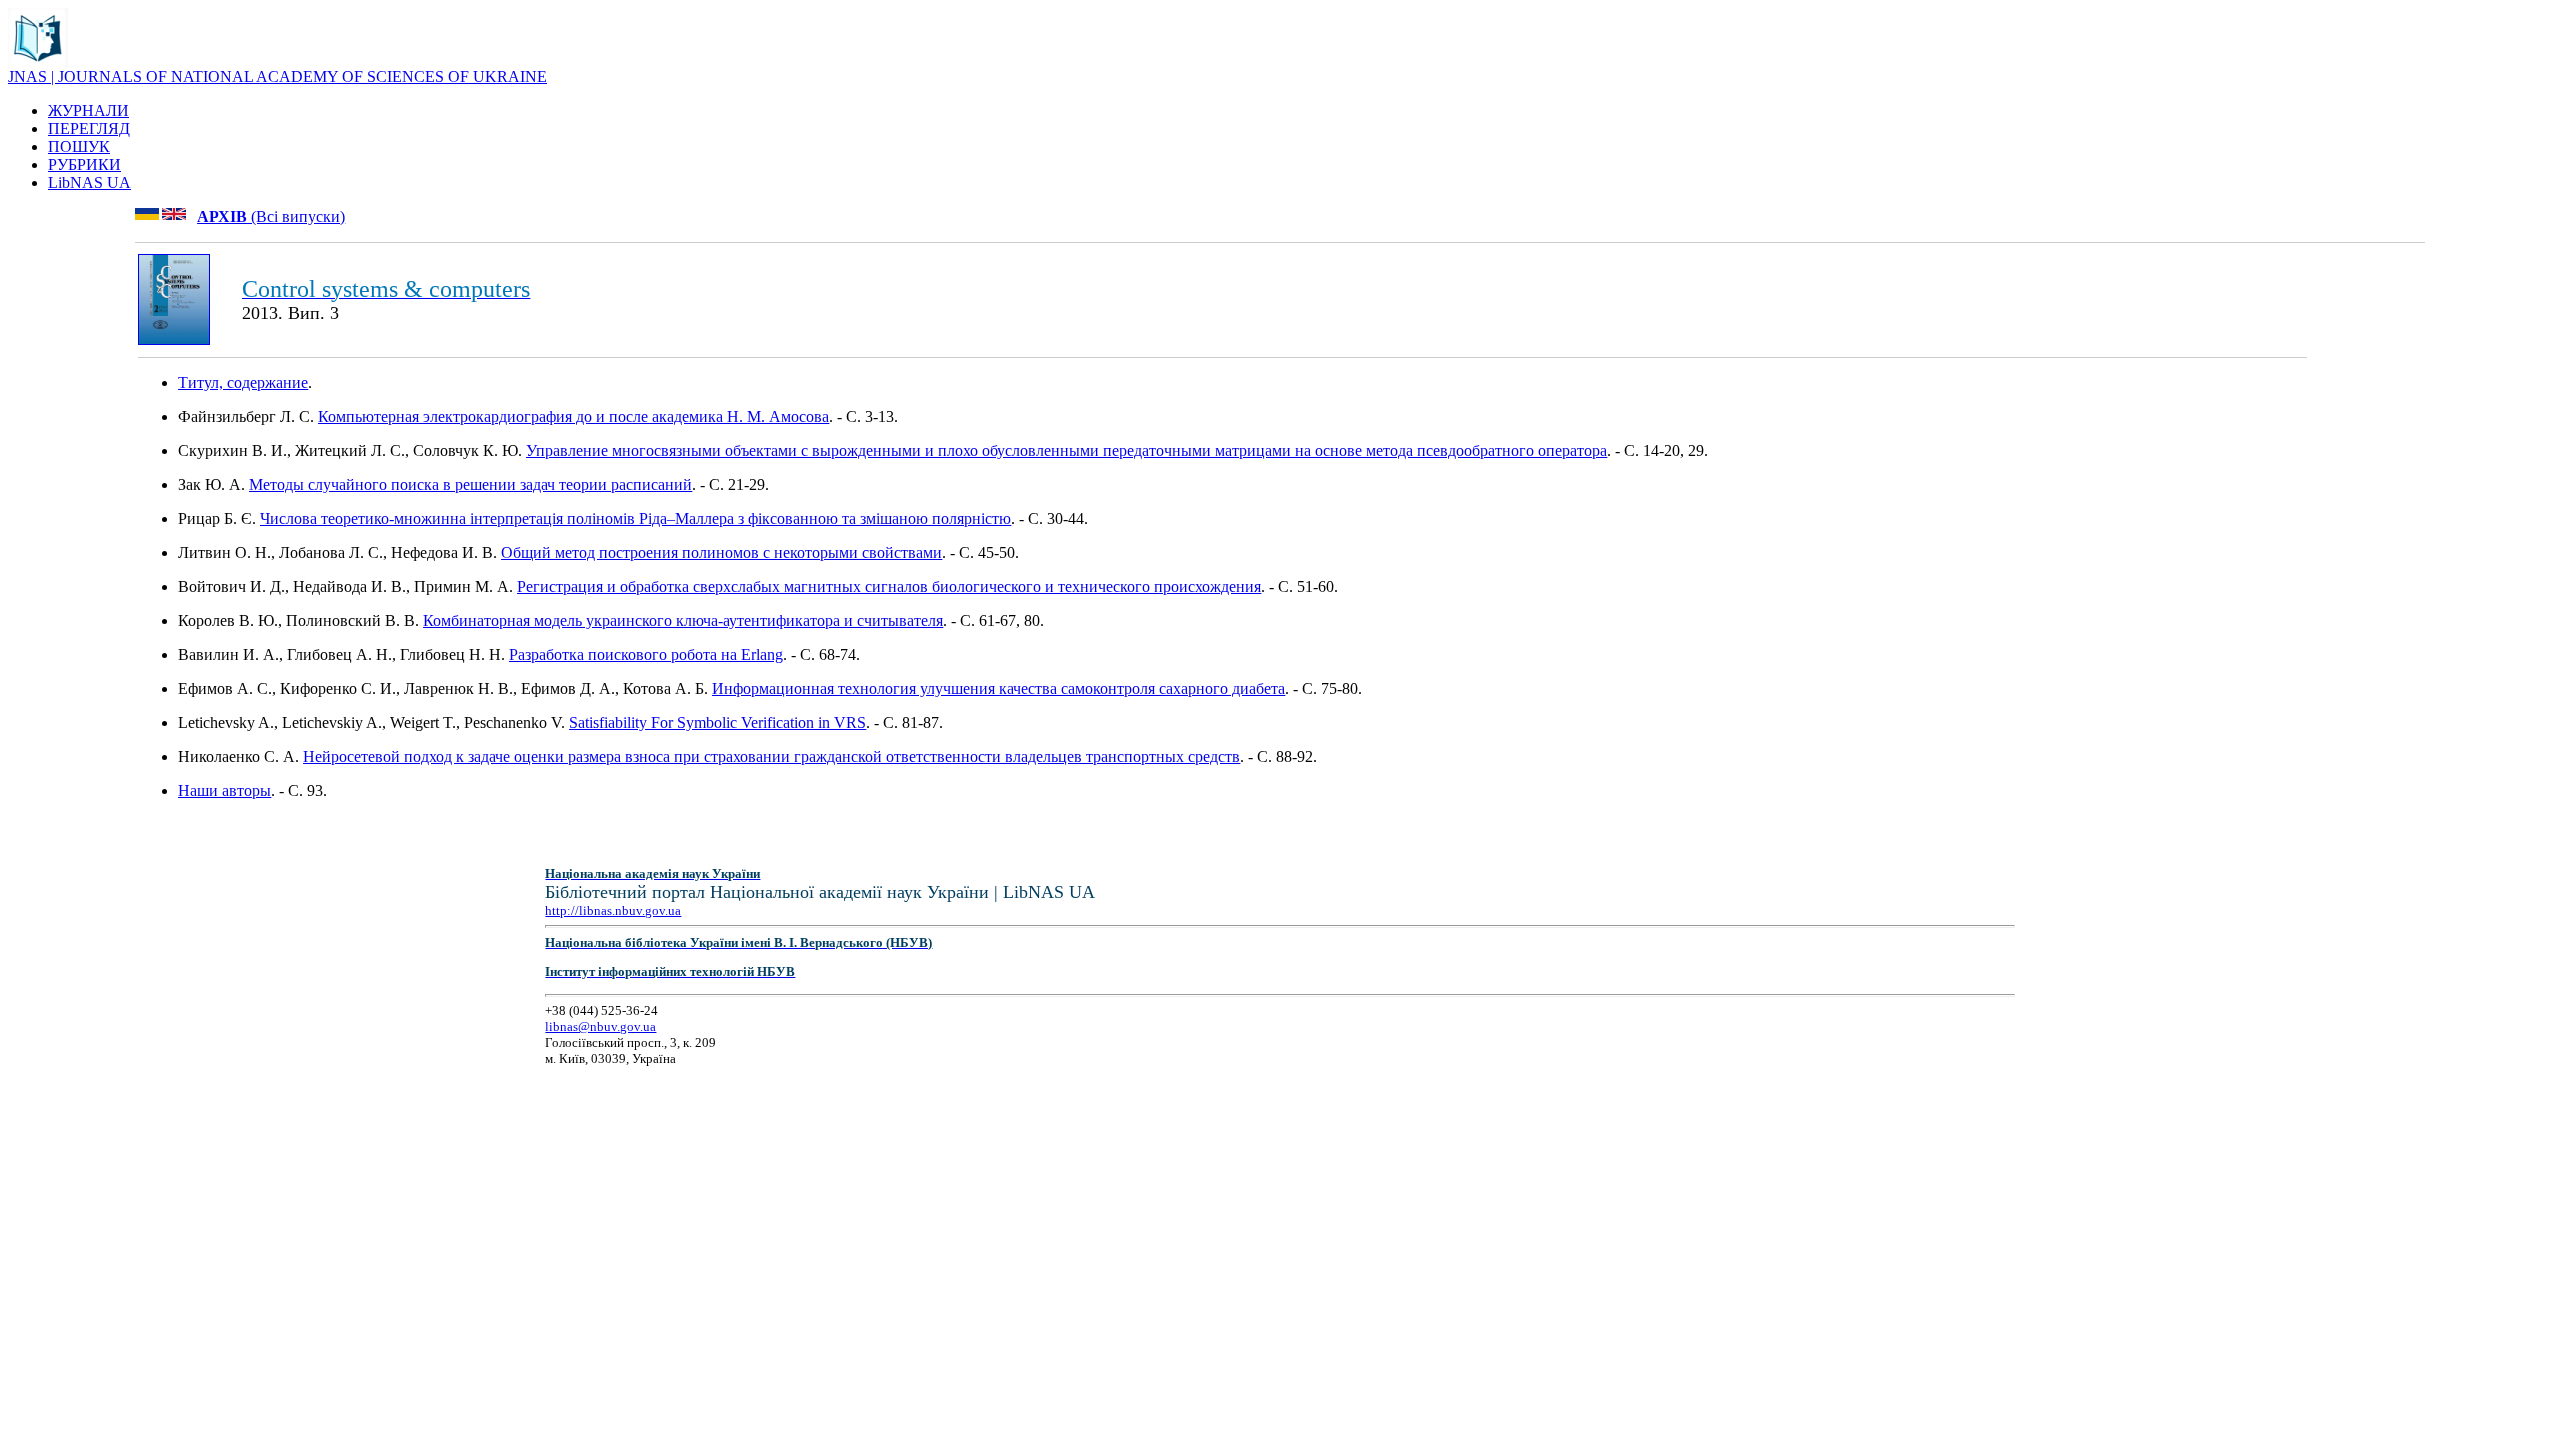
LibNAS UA (89, 182)
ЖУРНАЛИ (88, 110)
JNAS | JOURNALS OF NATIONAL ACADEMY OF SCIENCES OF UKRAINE (277, 76)
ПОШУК (79, 146)
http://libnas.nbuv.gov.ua (613, 910)
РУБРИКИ (84, 164)
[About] (38, 62)
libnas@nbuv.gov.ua (600, 1026)
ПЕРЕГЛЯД (89, 128)
